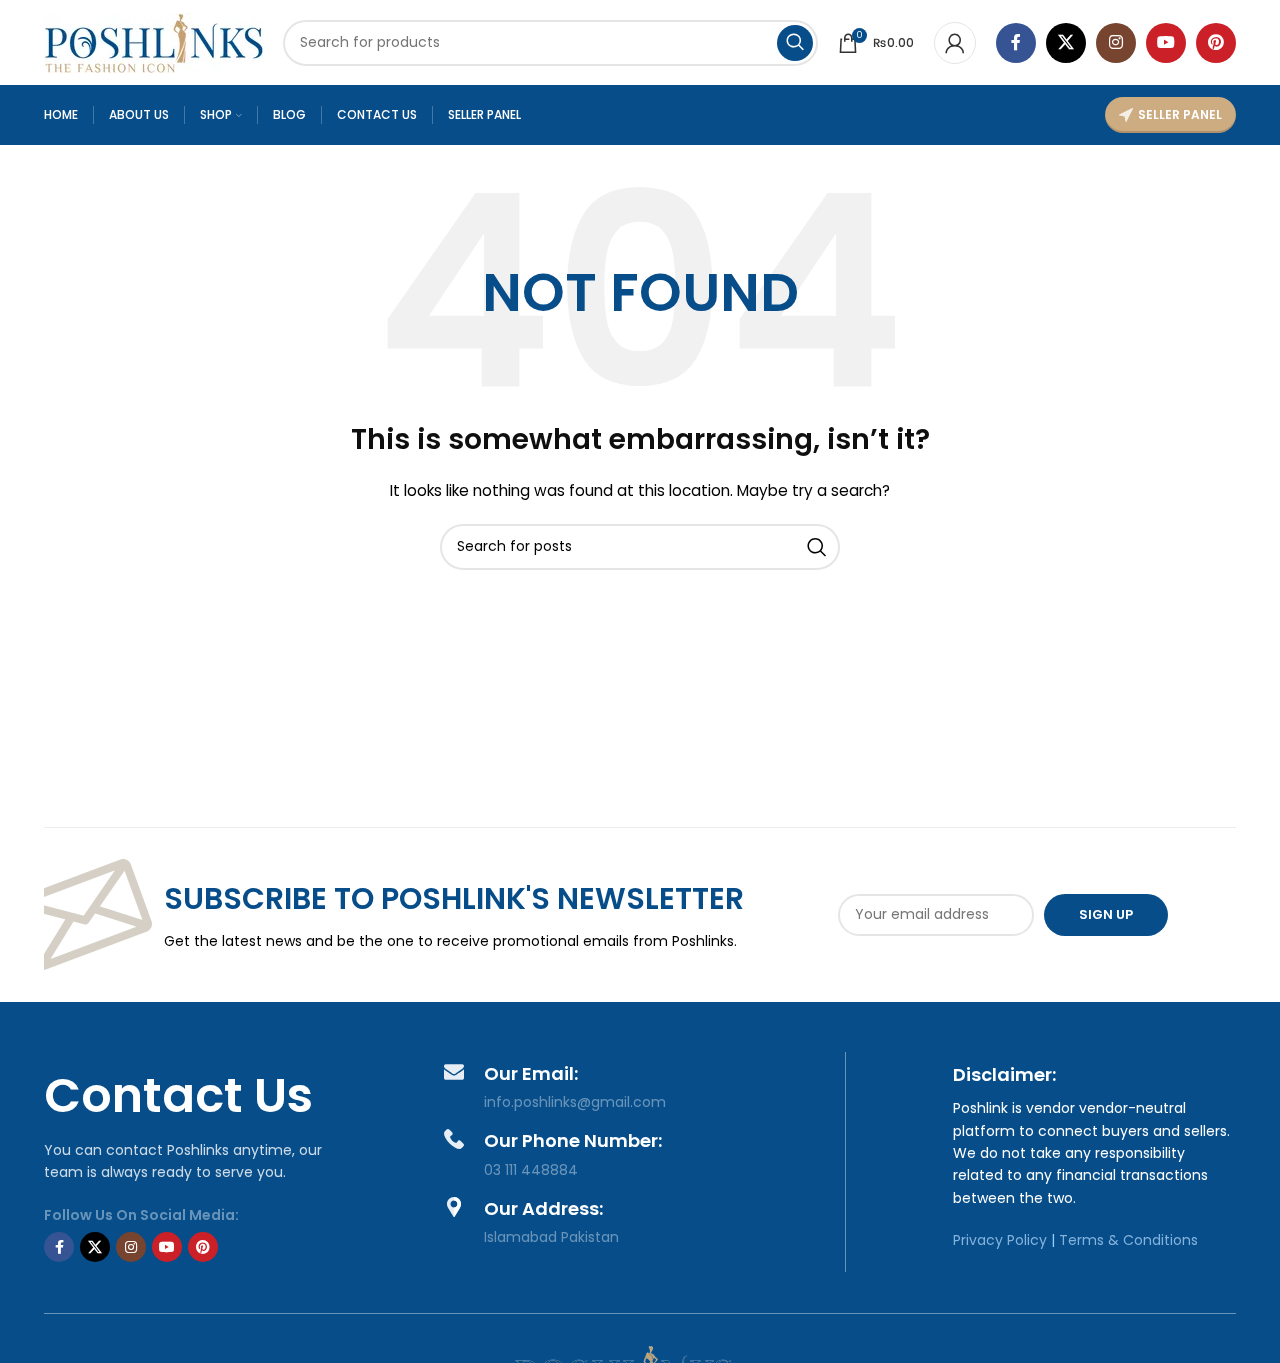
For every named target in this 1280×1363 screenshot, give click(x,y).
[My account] (955, 43)
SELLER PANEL (1180, 114)
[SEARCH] (795, 43)
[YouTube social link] (1166, 43)
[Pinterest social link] (1216, 43)
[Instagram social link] (1116, 43)
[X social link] (1066, 43)
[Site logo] (153, 41)
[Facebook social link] (1016, 43)
